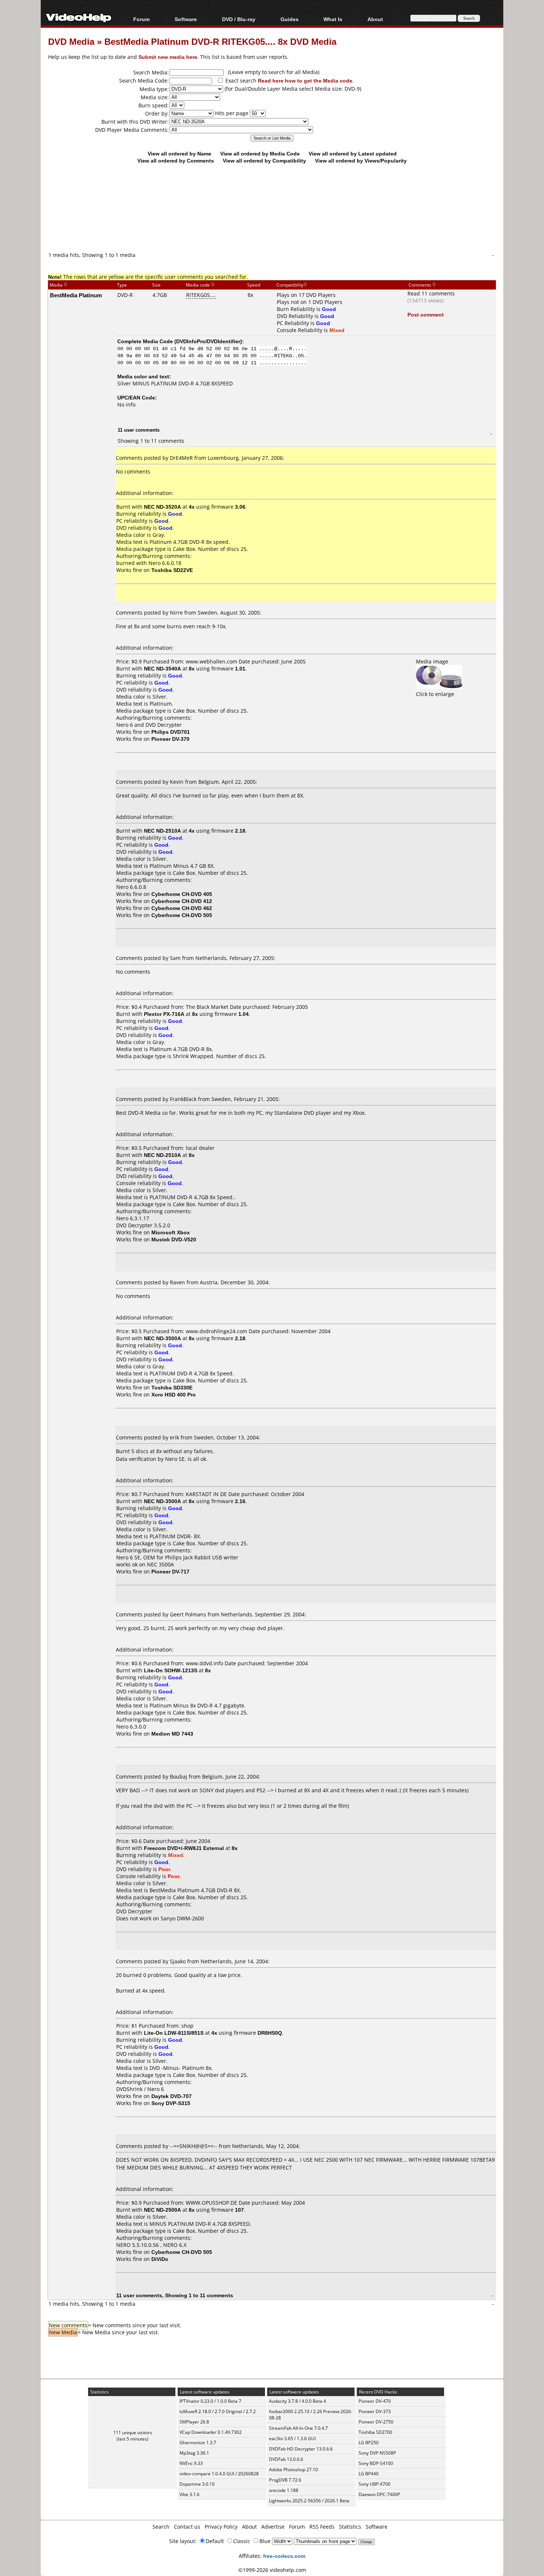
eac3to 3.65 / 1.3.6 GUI (292, 2438)
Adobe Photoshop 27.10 (293, 2470)
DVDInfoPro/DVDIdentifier (208, 341)
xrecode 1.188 (284, 2490)
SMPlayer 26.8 (194, 2422)
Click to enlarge (435, 694)
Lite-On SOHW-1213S (171, 1670)
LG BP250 (369, 2443)
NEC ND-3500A (162, 1338)
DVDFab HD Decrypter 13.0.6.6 (301, 2449)
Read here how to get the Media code (305, 81)
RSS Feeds (322, 2527)
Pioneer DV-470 (375, 2401)
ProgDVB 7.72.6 (285, 2480)
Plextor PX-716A (164, 1014)
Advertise (273, 2527)
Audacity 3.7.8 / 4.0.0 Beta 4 (298, 2401)
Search (161, 2527)
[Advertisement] (272, 220)
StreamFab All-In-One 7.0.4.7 (298, 2428)
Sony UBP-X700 (375, 2484)
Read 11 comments (431, 293)
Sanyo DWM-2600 (182, 1918)
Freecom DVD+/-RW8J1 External (184, 1848)
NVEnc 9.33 (191, 2463)
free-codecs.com (284, 2556)
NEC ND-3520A (162, 507)
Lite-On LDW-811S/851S (174, 2033)
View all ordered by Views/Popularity (361, 160)
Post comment (426, 315)
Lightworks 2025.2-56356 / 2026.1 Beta (309, 2501)
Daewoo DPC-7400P (379, 2494)
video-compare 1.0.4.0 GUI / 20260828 (219, 2474)
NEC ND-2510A (162, 831)
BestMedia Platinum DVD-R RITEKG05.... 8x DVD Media (220, 41)
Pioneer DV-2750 (376, 2422)
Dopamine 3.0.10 (197, 2484)
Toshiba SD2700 (375, 2432)
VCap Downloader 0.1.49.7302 (211, 2432)
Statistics (350, 2527)
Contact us (187, 2527)
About (249, 2527)
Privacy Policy (221, 2527)
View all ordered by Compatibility (264, 160)
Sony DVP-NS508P (377, 2453)
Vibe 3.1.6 (189, 2494)
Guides (290, 19)
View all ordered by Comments (176, 160)
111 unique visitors (133, 2433)
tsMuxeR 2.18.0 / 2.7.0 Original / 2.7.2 (218, 2411)
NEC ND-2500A (162, 2210)
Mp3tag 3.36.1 (194, 2453)
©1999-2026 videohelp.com (272, 2570)
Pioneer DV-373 (375, 2411)
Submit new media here (168, 57)
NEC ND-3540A (162, 668)
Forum (141, 19)
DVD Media (71, 41)
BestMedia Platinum (76, 295)
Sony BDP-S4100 (376, 2463)
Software (186, 19)
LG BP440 (369, 2474)
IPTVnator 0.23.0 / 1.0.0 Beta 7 (210, 2401)
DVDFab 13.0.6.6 (286, 2459)
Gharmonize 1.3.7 (198, 2443)
